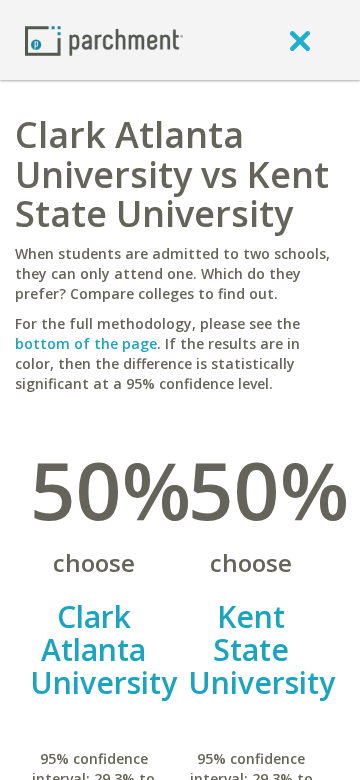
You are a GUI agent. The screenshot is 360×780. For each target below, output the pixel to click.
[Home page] (104, 39)
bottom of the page (86, 343)
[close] (300, 40)
